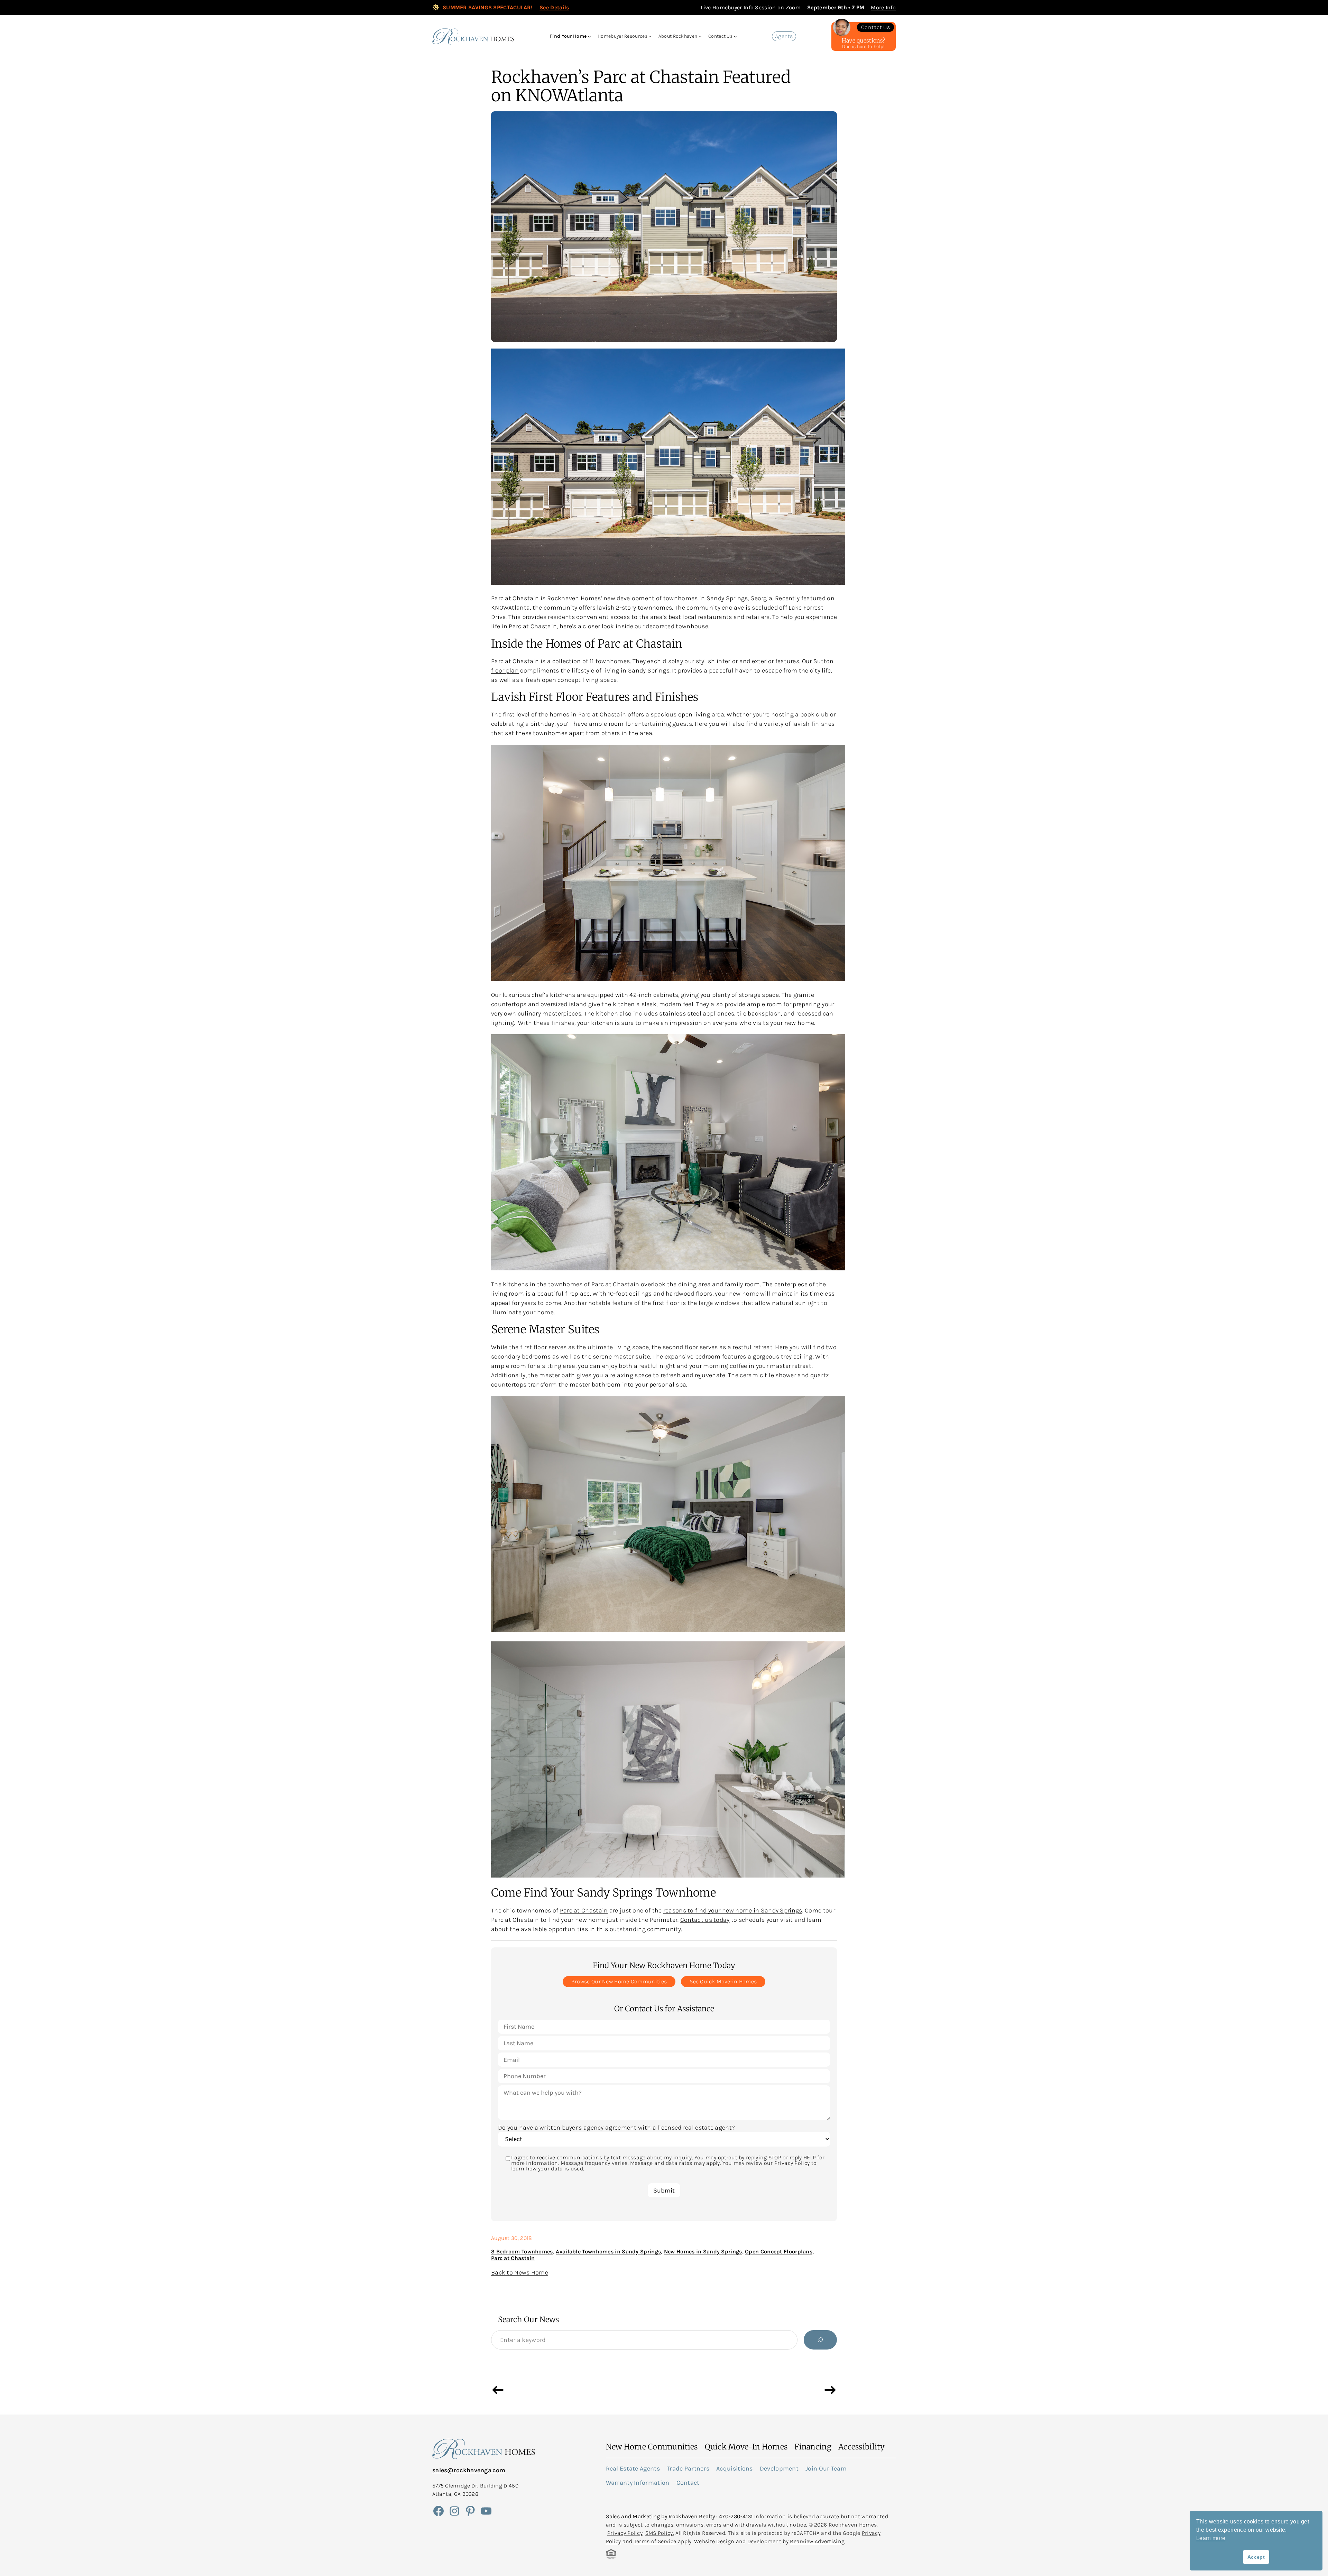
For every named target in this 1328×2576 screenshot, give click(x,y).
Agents (784, 36)
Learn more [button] (1211, 2538)
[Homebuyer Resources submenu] (650, 36)
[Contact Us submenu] (735, 36)
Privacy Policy (625, 2533)
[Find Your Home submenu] (589, 36)
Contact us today (705, 1920)
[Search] (820, 2340)
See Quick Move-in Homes (723, 1981)
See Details (554, 7)
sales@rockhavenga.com (469, 2470)
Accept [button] (1256, 2557)
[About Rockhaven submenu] (700, 36)
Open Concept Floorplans (779, 2251)
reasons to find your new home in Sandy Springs (733, 1910)
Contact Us (875, 27)
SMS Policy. (660, 2533)
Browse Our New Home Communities (619, 1981)
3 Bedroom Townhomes (522, 2251)
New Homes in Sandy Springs (703, 2251)
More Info (883, 7)
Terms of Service (655, 2541)
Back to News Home (520, 2272)
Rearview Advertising (817, 2541)
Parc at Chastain (515, 598)
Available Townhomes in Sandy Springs (608, 2251)
